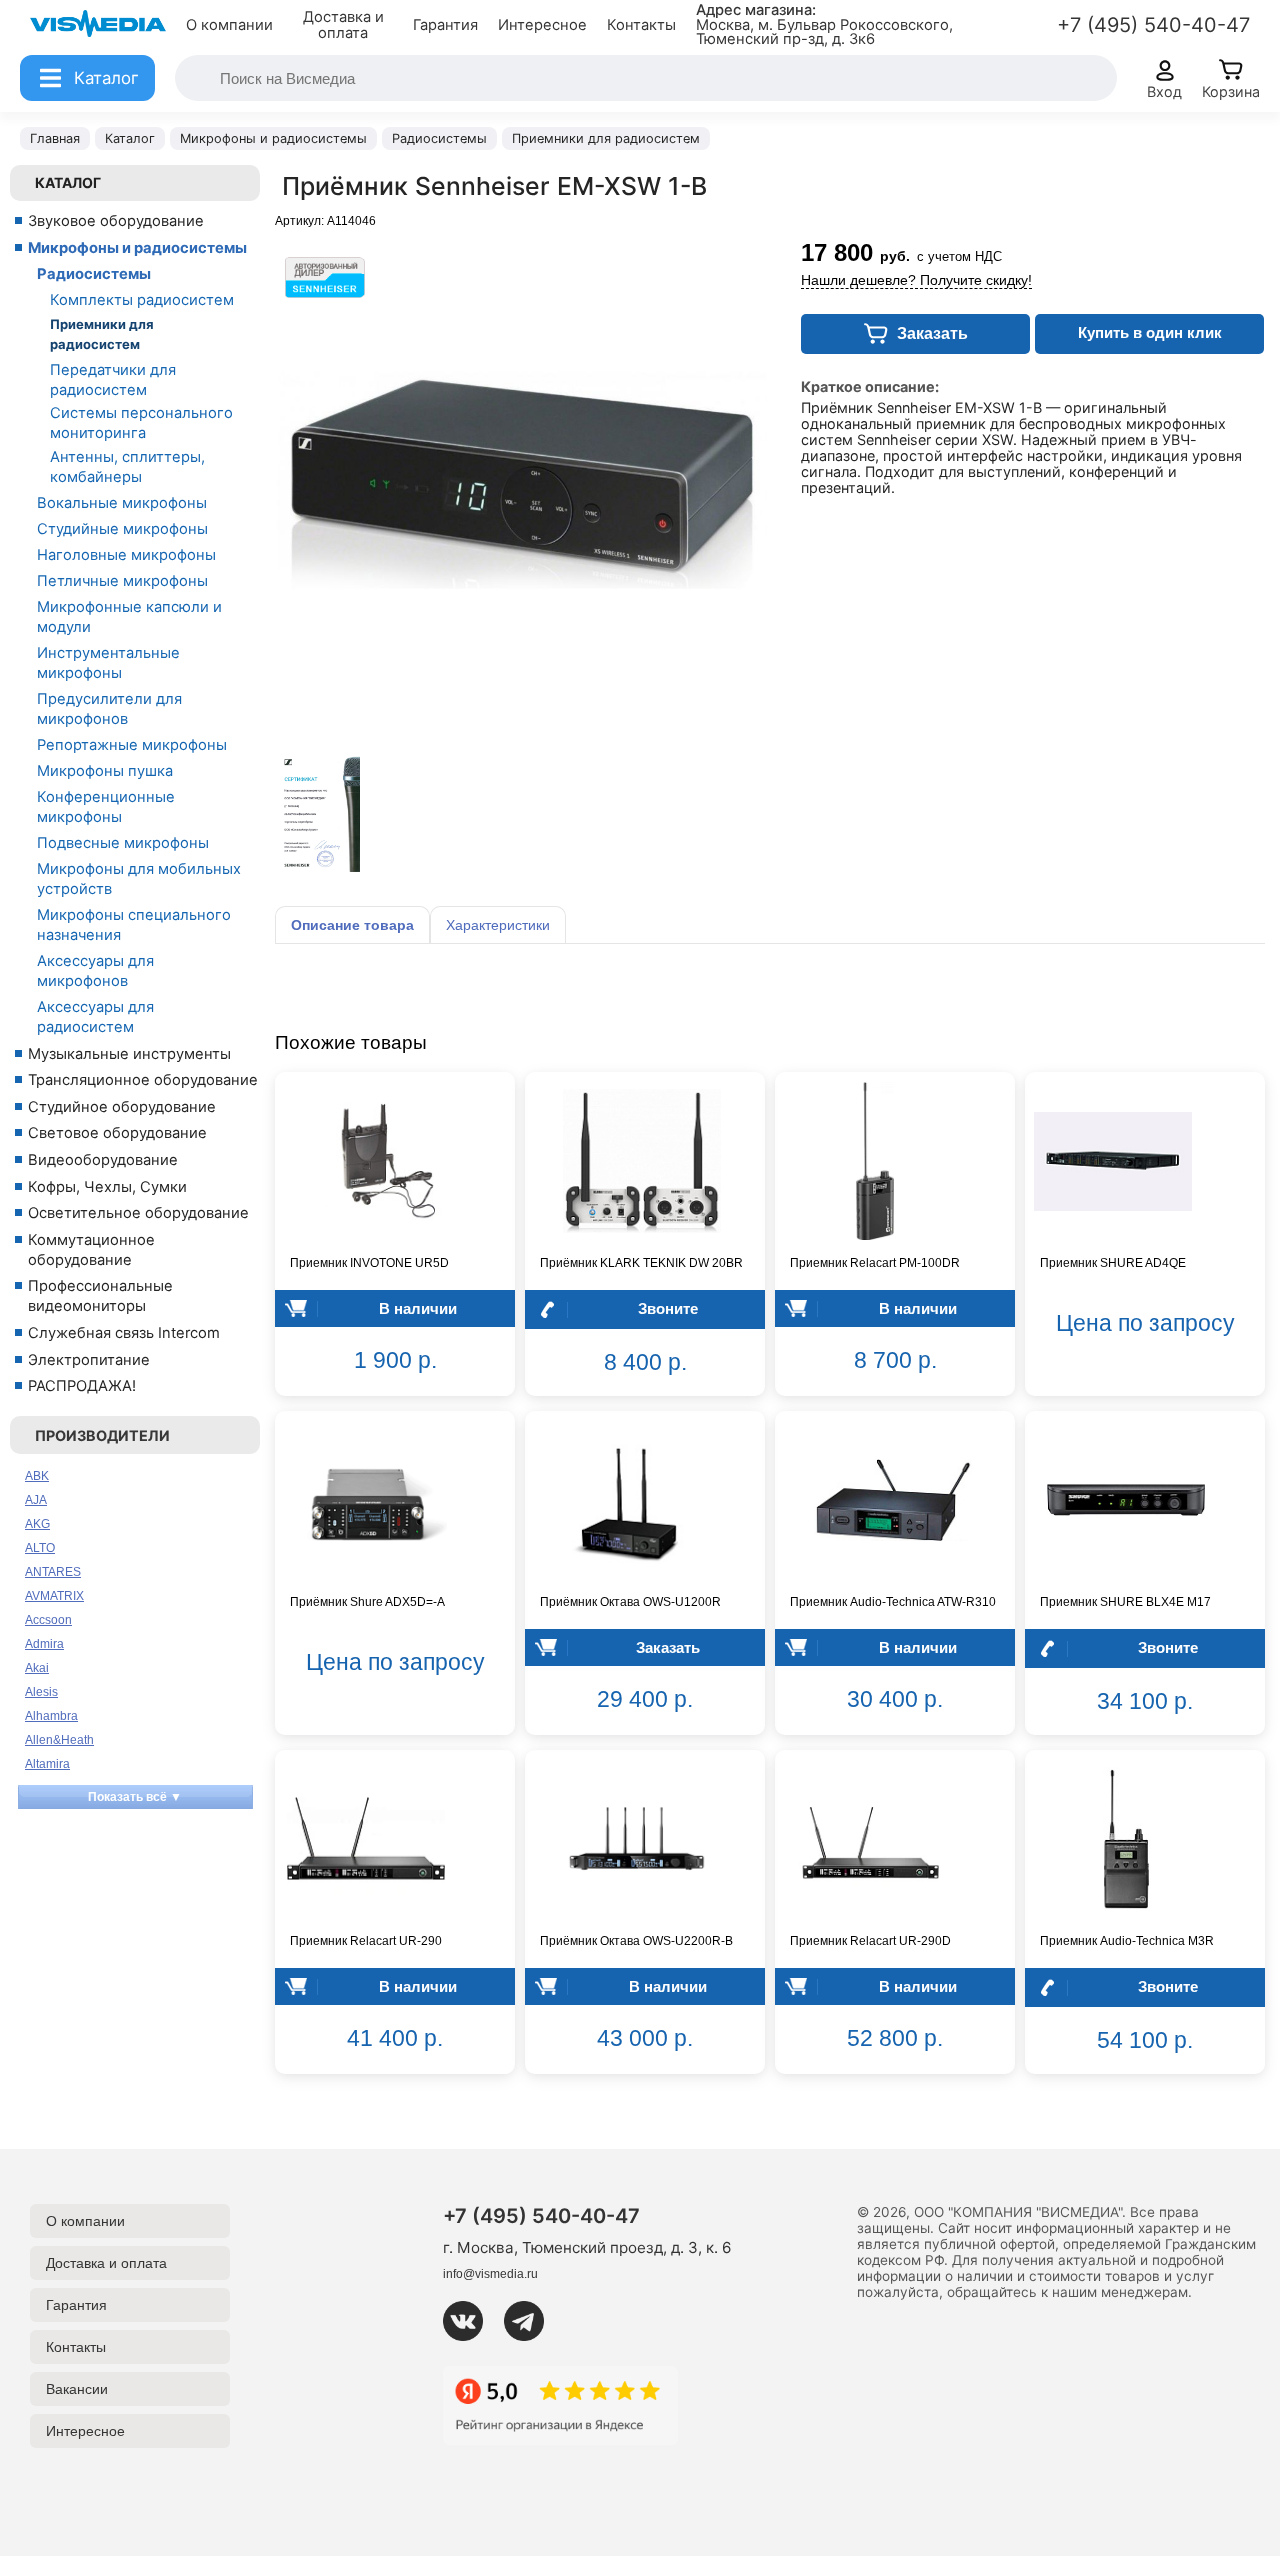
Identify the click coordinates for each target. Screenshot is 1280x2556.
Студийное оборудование (122, 1107)
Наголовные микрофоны (126, 555)
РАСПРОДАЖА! (82, 1386)
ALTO (40, 1548)
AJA (36, 1500)
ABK (37, 1476)
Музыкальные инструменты (129, 1054)
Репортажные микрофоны (132, 745)
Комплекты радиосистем (142, 300)
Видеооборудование (103, 1160)
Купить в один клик (1150, 332)
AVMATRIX (54, 1596)
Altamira (47, 1764)
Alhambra (51, 1716)
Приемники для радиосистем (102, 334)
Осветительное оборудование (138, 1213)
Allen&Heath (59, 1740)
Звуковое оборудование (116, 221)
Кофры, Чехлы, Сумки (107, 1187)
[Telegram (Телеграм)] (532, 2321)
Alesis (41, 1692)
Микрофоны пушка (105, 771)
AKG (37, 1524)
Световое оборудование (117, 1133)
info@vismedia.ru (490, 2274)
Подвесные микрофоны (123, 843)
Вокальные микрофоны (122, 503)
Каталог (68, 182)
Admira (44, 1644)
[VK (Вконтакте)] (471, 2321)
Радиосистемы (94, 274)
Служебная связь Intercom (124, 1333)
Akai (37, 1668)
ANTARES (53, 1572)
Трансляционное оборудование (143, 1080)
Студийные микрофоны (122, 529)
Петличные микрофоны (122, 581)
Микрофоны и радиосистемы (137, 248)
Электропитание (89, 1360)
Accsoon (48, 1620)
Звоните (668, 1308)
